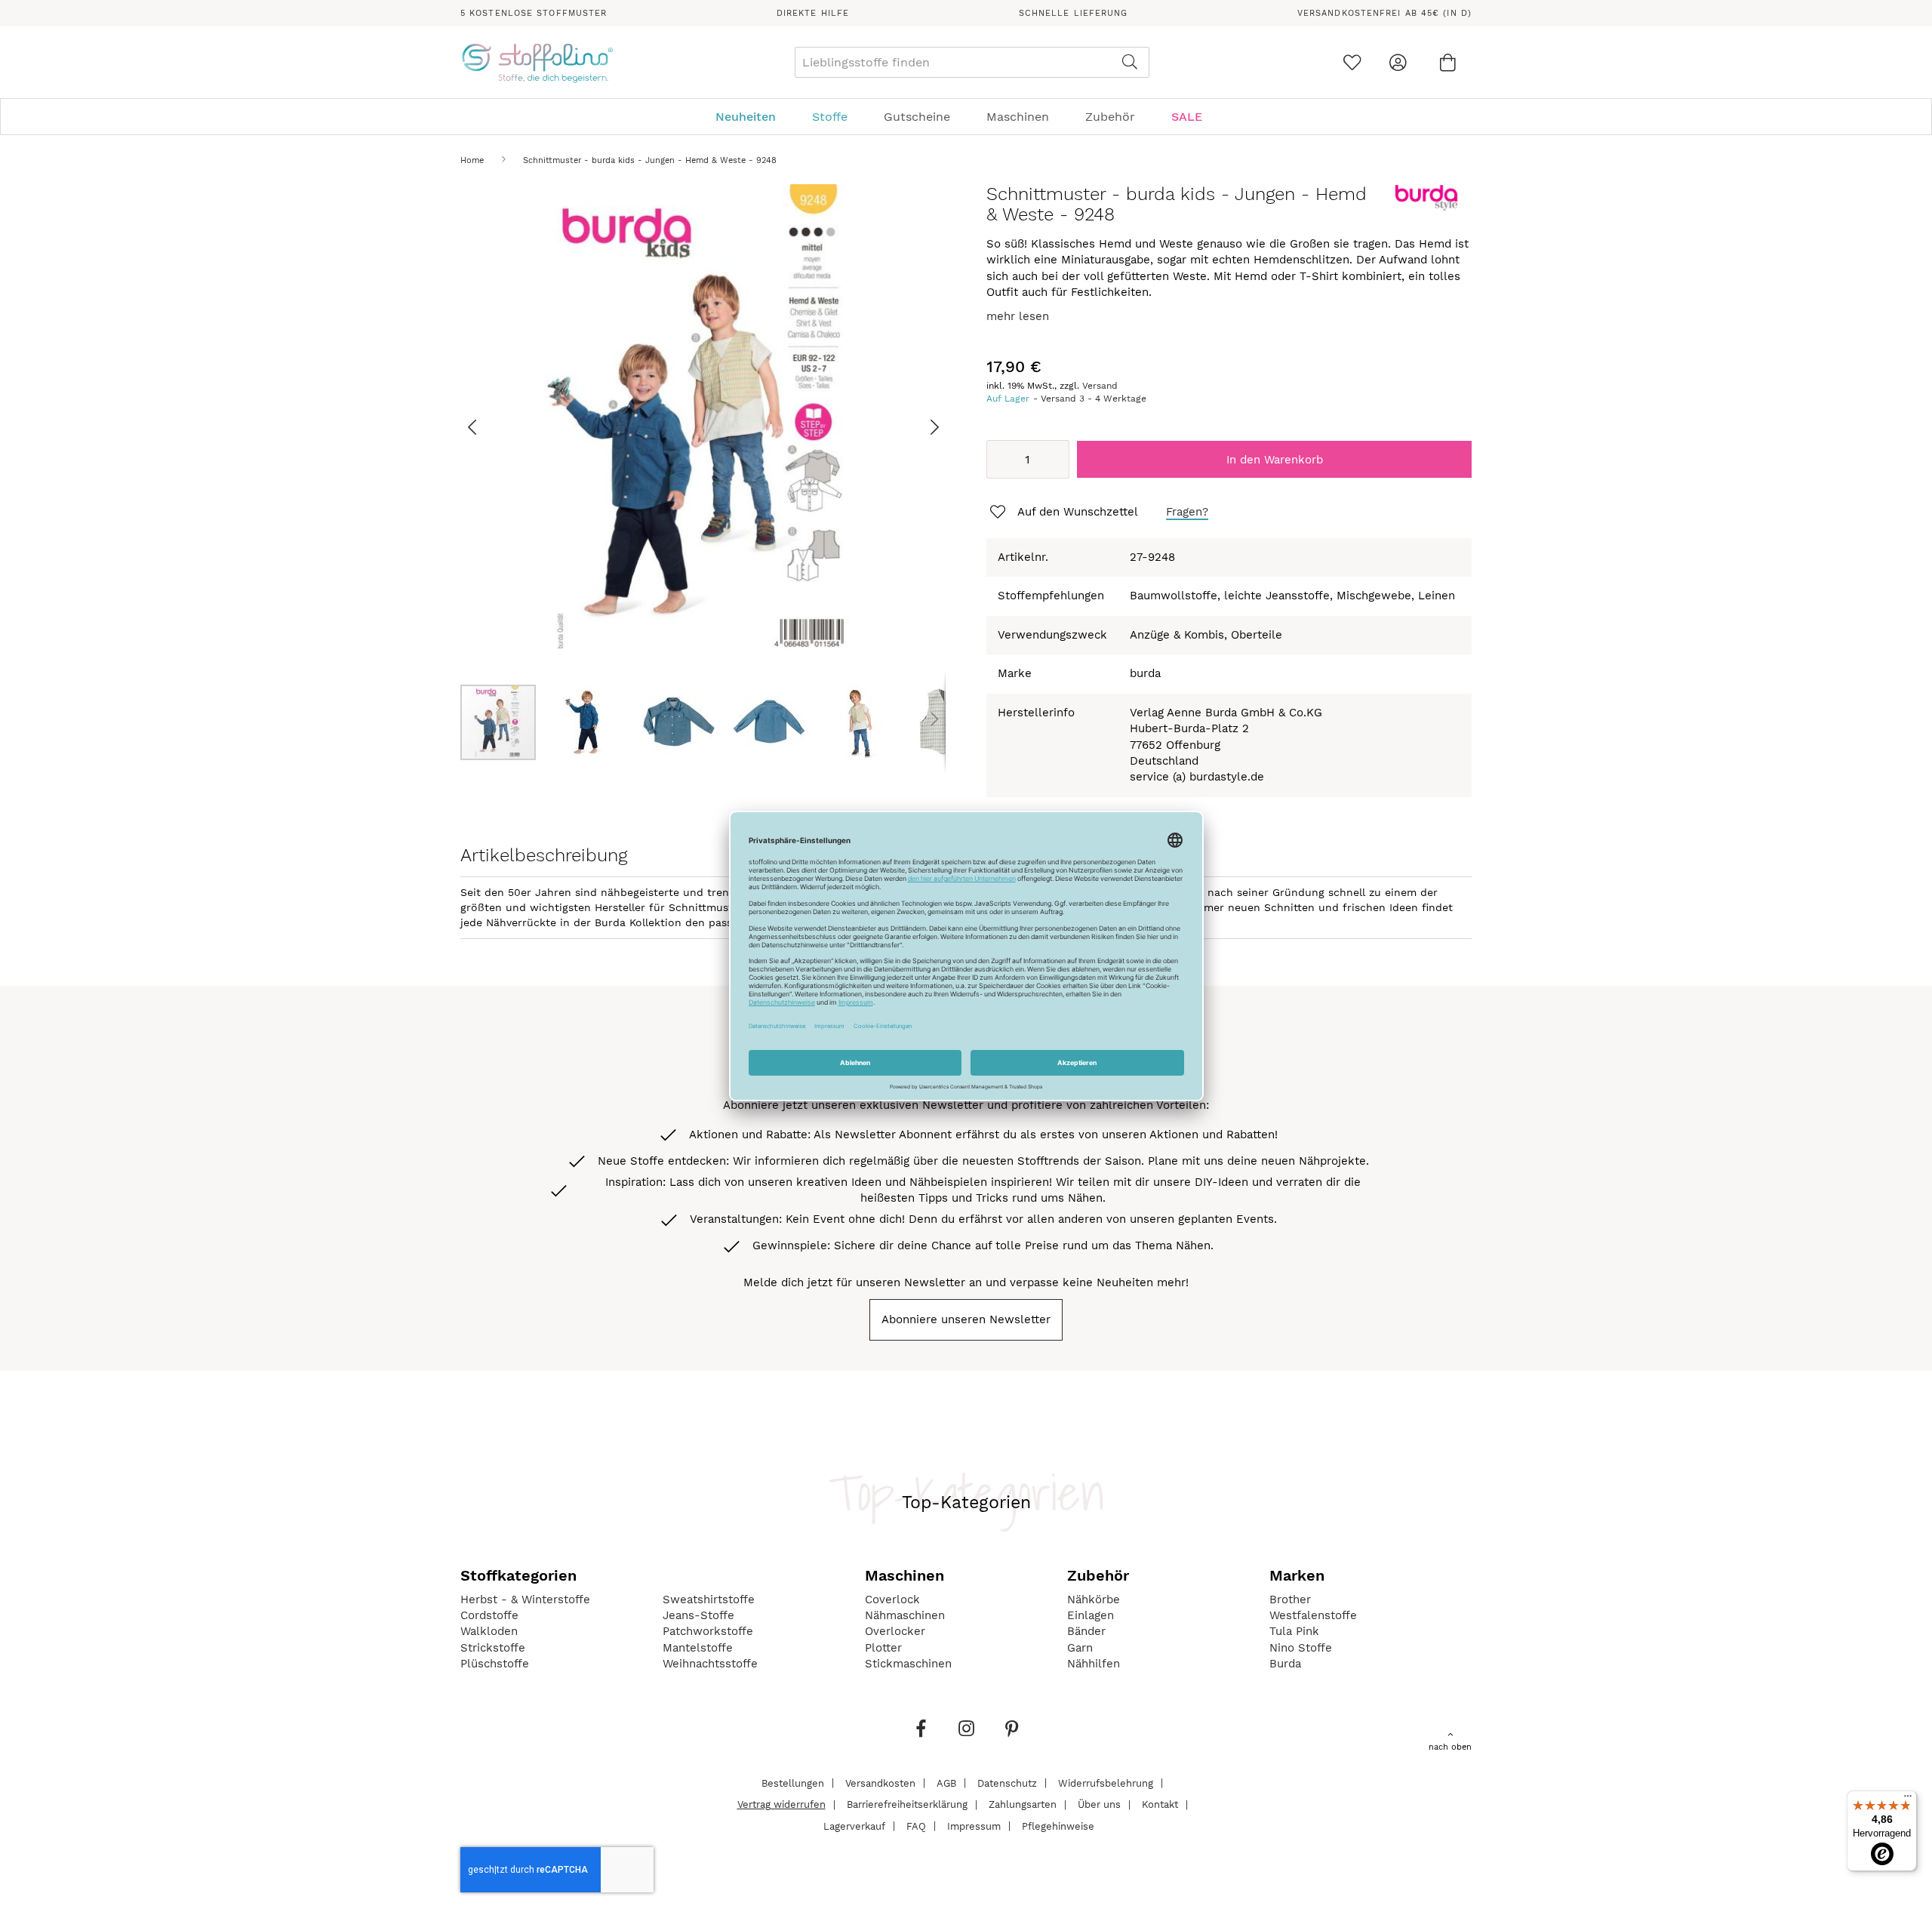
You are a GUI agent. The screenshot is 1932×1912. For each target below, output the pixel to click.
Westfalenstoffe (1313, 1615)
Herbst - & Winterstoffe (525, 1599)
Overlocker (895, 1631)
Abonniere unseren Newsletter (966, 1319)
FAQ (916, 1826)
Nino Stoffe (1301, 1648)
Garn (1080, 1648)
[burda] (1426, 208)
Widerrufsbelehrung (1106, 1783)
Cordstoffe (489, 1615)
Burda (1285, 1664)
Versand (1100, 386)
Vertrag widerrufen (781, 1804)
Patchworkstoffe (708, 1631)
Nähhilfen (1094, 1664)
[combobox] (972, 62)
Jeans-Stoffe (698, 1615)
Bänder (1086, 1631)
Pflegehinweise (1058, 1826)
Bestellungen (793, 1783)
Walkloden (489, 1631)
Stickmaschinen (908, 1664)
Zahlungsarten (1023, 1804)
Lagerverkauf (854, 1826)
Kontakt (1160, 1804)
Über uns (1099, 1804)
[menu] (966, 117)
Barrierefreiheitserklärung (907, 1804)
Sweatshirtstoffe (709, 1599)
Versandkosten (880, 1783)
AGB (946, 1783)
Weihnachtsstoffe (710, 1664)
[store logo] (537, 63)
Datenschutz (1007, 1783)
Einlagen (1091, 1615)
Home (472, 160)
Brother (1290, 1599)
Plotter (883, 1648)
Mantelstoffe (698, 1648)
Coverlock (892, 1599)
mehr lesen (1018, 316)
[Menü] (1908, 1800)
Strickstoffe (493, 1648)
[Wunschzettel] (1352, 62)
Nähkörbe (1094, 1599)
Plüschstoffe (495, 1664)
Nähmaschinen (905, 1615)
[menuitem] (753, 117)
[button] (491, 427)
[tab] (966, 117)
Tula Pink (1294, 1631)
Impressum (974, 1826)
